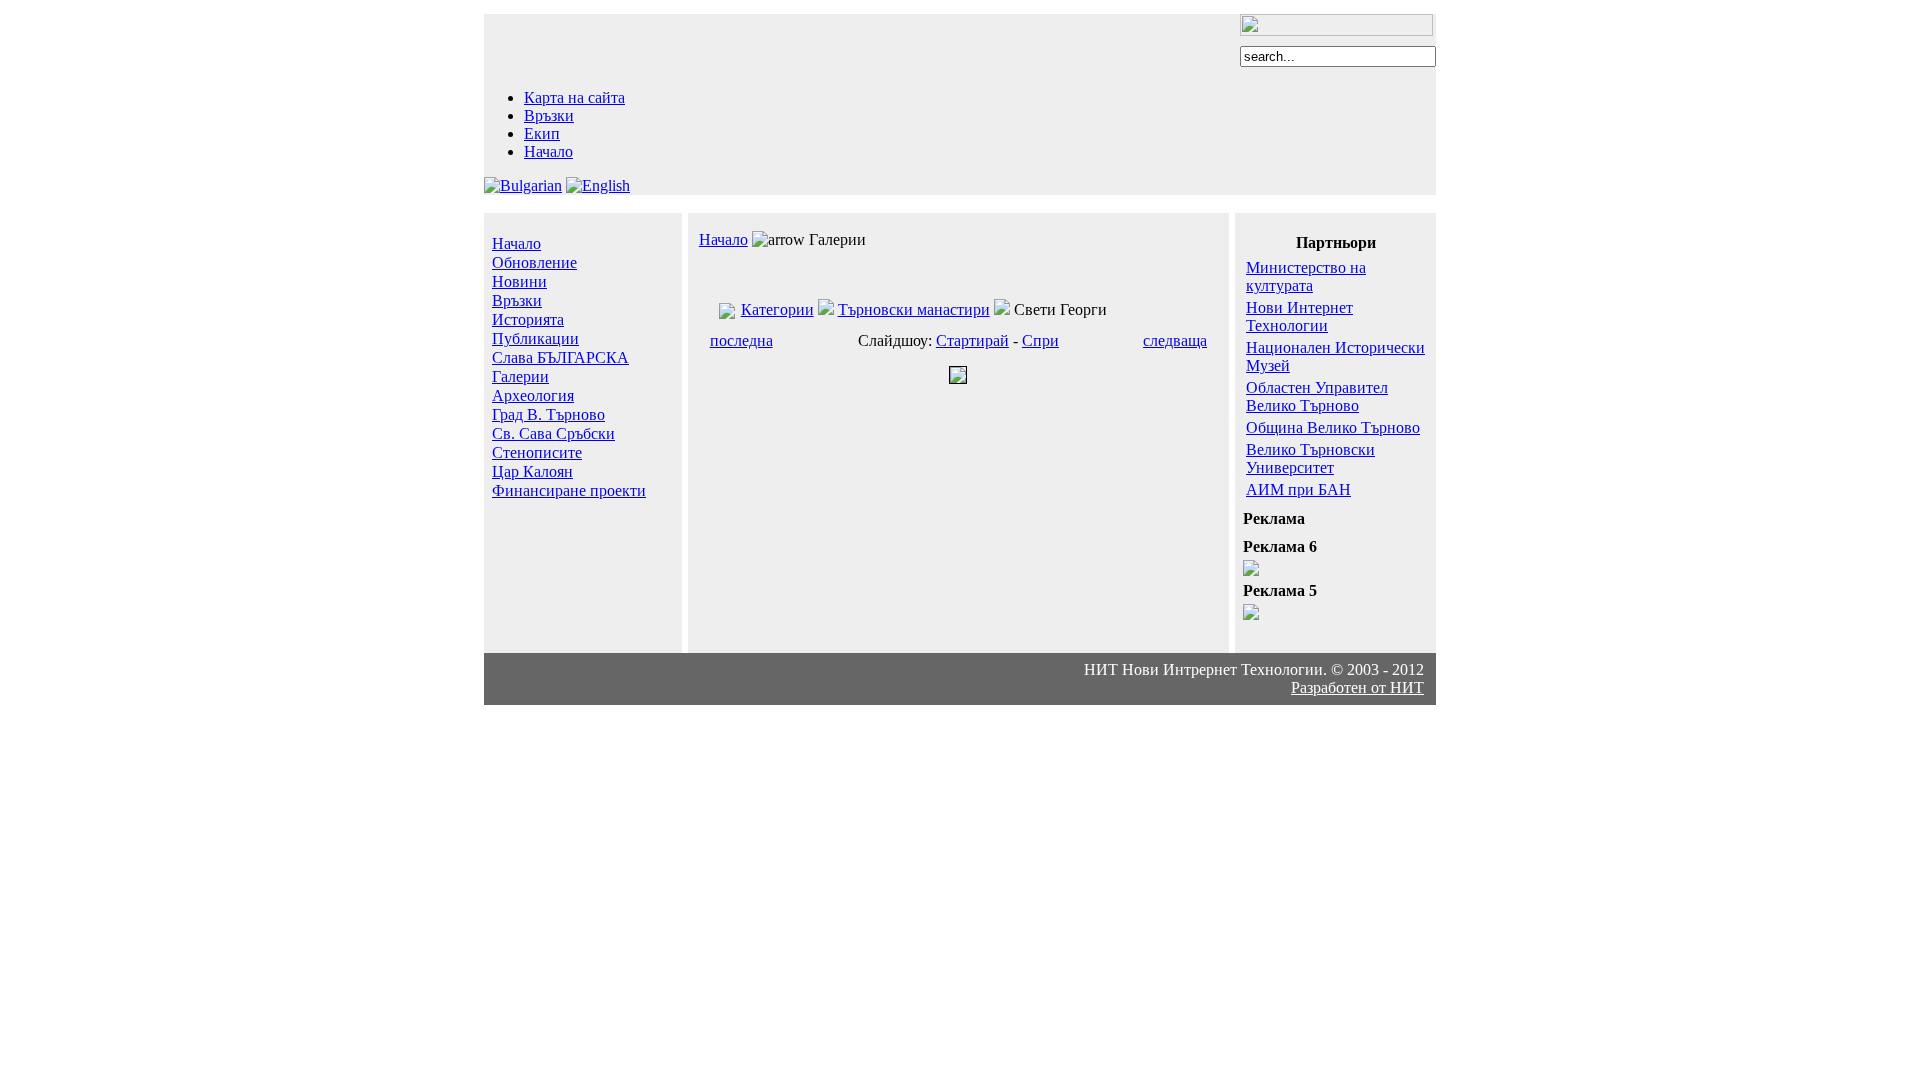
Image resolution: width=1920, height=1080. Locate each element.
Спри (1040, 340)
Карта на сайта (574, 97)
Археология (533, 395)
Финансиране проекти (569, 490)
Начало (548, 151)
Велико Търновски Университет (1310, 458)
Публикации (535, 338)
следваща (1175, 340)
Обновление (534, 262)
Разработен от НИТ (1357, 687)
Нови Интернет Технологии (1299, 316)
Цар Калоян (532, 471)
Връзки (549, 115)
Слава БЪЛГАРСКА (560, 357)
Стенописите (537, 452)
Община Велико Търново (1333, 427)
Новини (519, 281)
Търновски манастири (914, 309)
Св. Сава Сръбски (553, 433)
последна (741, 340)
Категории (777, 309)
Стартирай (972, 340)
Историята (528, 319)
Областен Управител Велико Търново (1317, 396)
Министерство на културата (1306, 276)
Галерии (520, 376)
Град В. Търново (548, 414)
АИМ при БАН (1298, 489)
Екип (542, 133)
